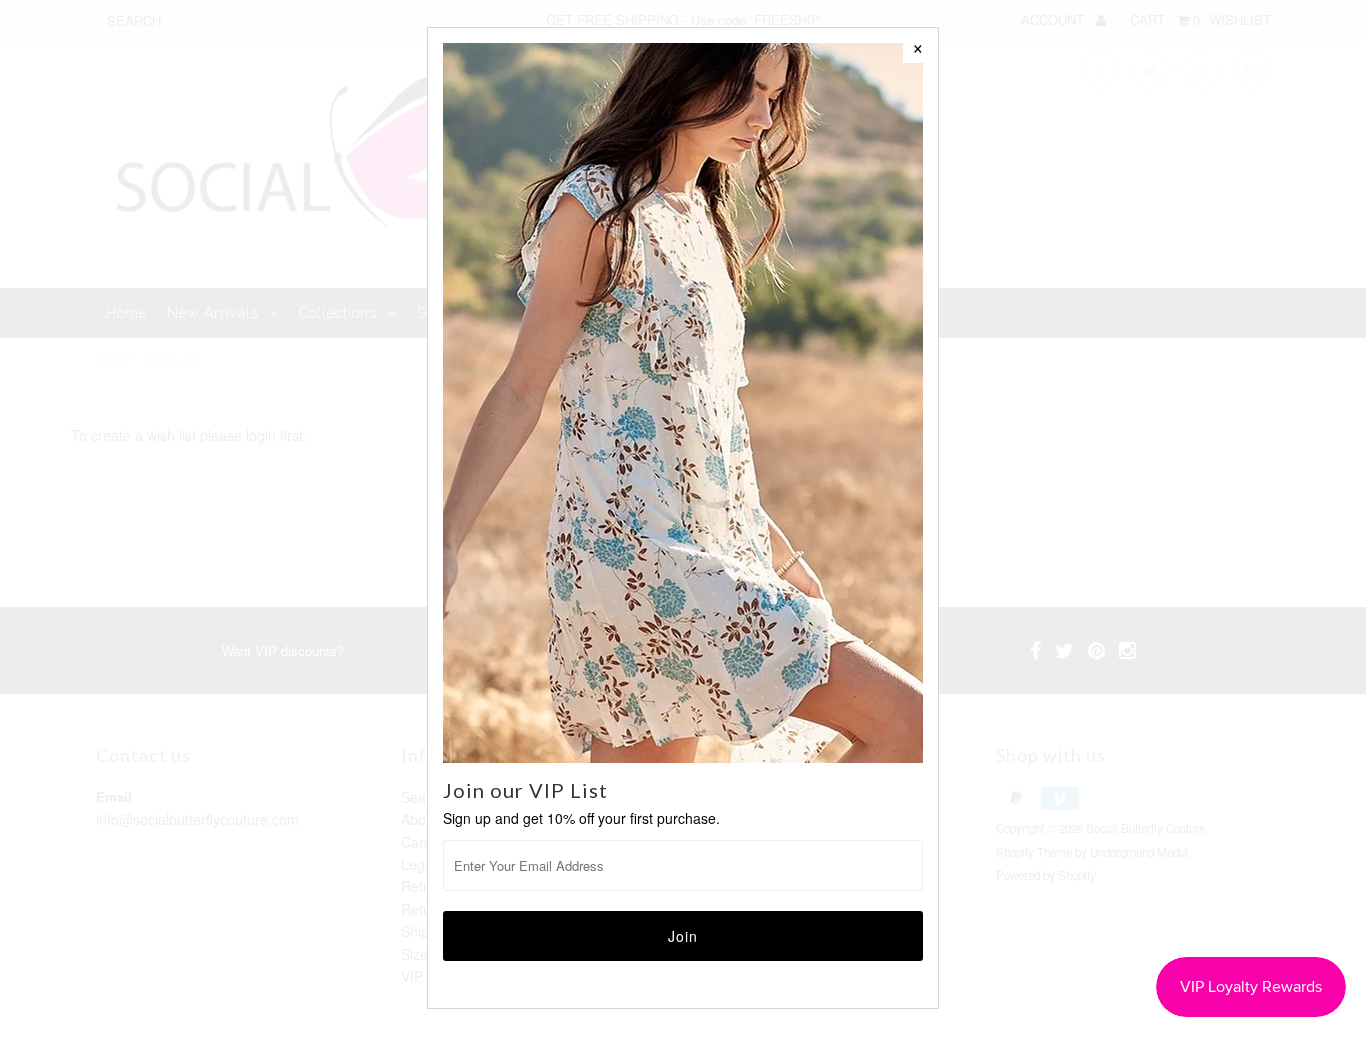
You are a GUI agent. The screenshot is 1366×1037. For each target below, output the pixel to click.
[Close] (918, 48)
